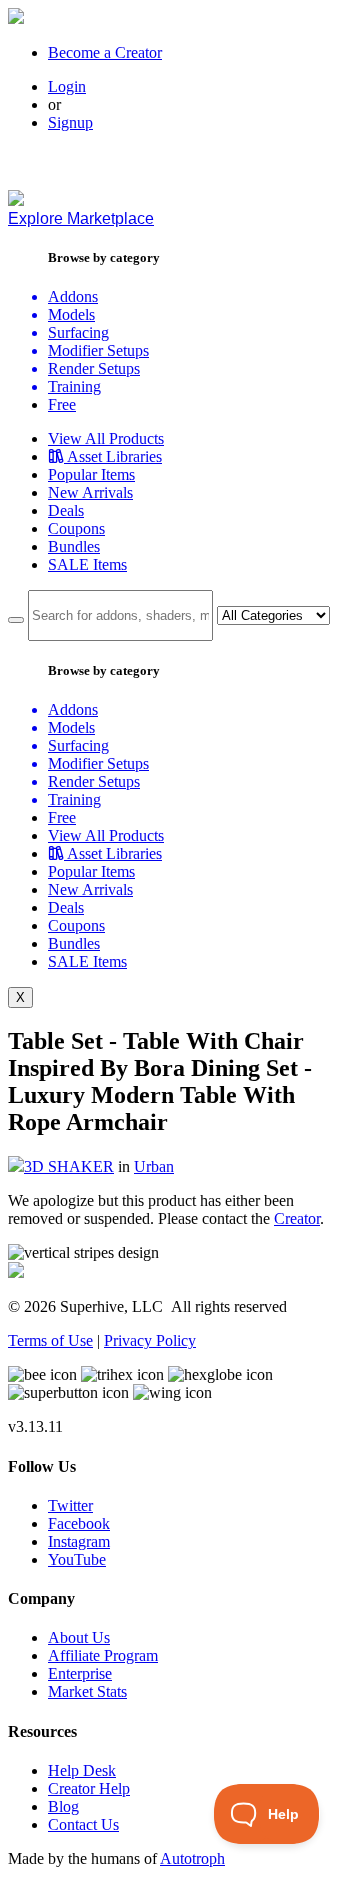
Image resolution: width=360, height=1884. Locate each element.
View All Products (106, 438)
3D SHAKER (69, 1166)
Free (62, 404)
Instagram (79, 1541)
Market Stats (87, 1691)
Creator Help (89, 1788)
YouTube (77, 1559)
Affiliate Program (103, 1655)
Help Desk (82, 1770)
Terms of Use (50, 1340)
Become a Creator (105, 52)
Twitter (70, 1505)
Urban (154, 1166)
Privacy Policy (150, 1340)
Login (67, 86)
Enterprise (80, 1673)
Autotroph (192, 1858)
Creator (297, 1218)
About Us (79, 1637)
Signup (70, 122)
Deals (66, 510)
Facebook (79, 1523)
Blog (63, 1806)
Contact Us (83, 1824)
